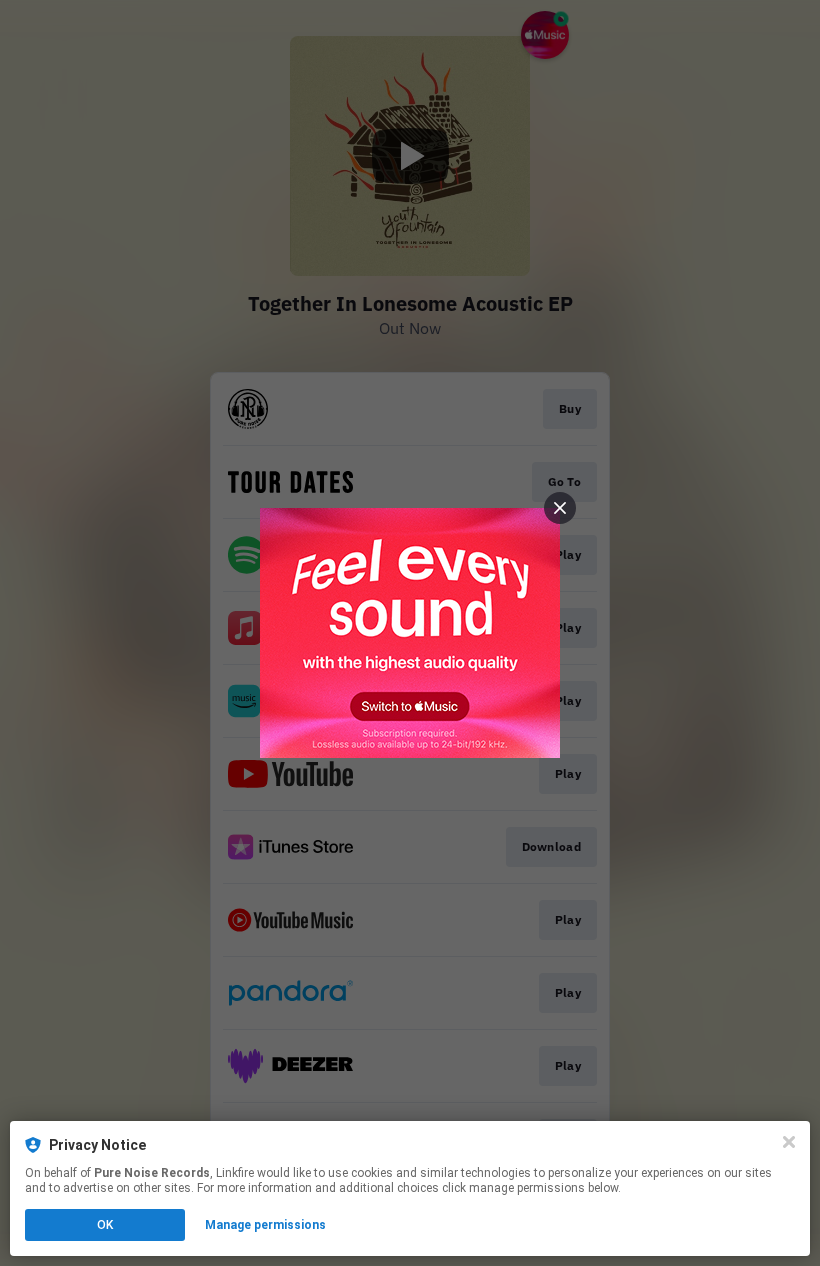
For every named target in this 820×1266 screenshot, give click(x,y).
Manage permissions (265, 1225)
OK (105, 1225)
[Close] (789, 1142)
